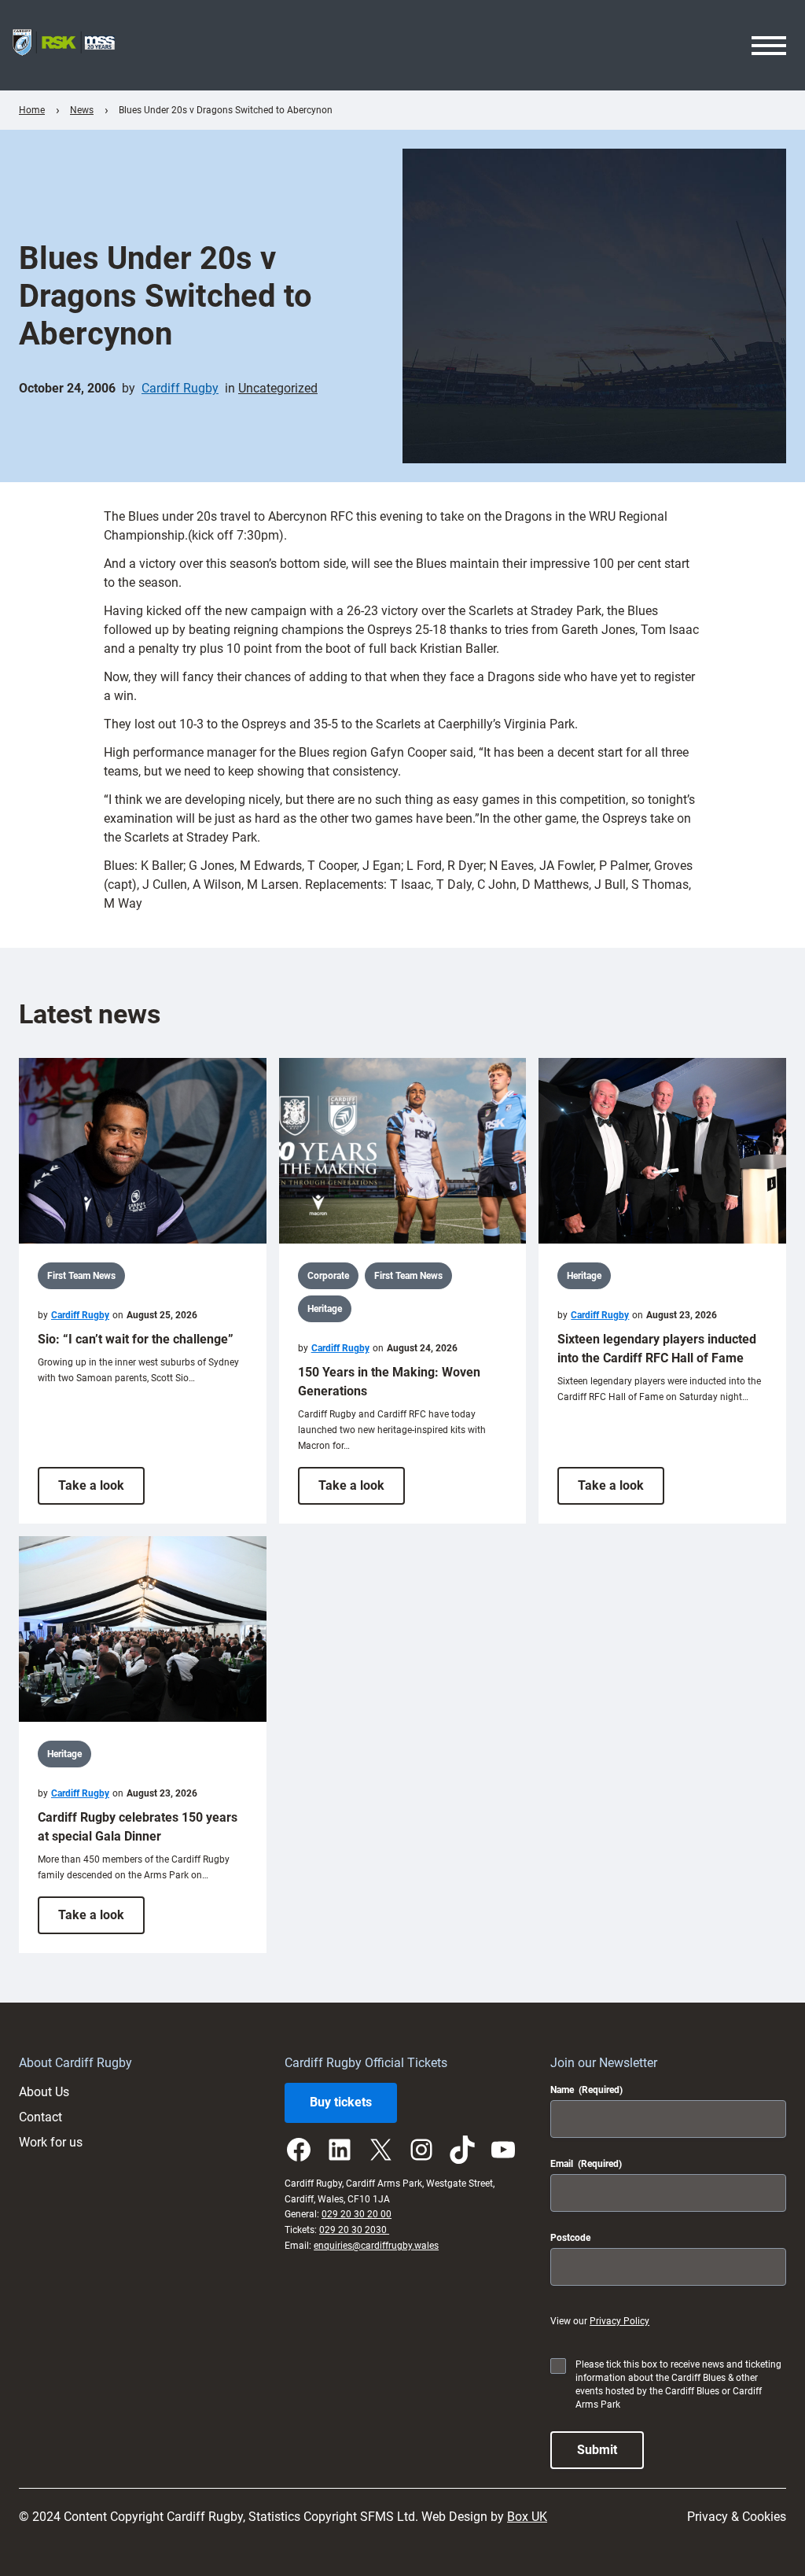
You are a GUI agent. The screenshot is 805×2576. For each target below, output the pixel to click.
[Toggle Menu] (769, 46)
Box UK (527, 2517)
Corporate (328, 1276)
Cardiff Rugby (180, 388)
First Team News (81, 1276)
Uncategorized (278, 388)
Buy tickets (341, 2102)
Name (586, 2090)
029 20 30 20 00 (357, 2214)
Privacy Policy (619, 2321)
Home (32, 110)
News (82, 110)
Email (586, 2164)
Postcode (570, 2238)
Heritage (325, 1309)
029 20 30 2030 (354, 2230)
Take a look (101, 1491)
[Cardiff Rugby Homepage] (64, 45)
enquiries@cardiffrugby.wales (376, 2246)
